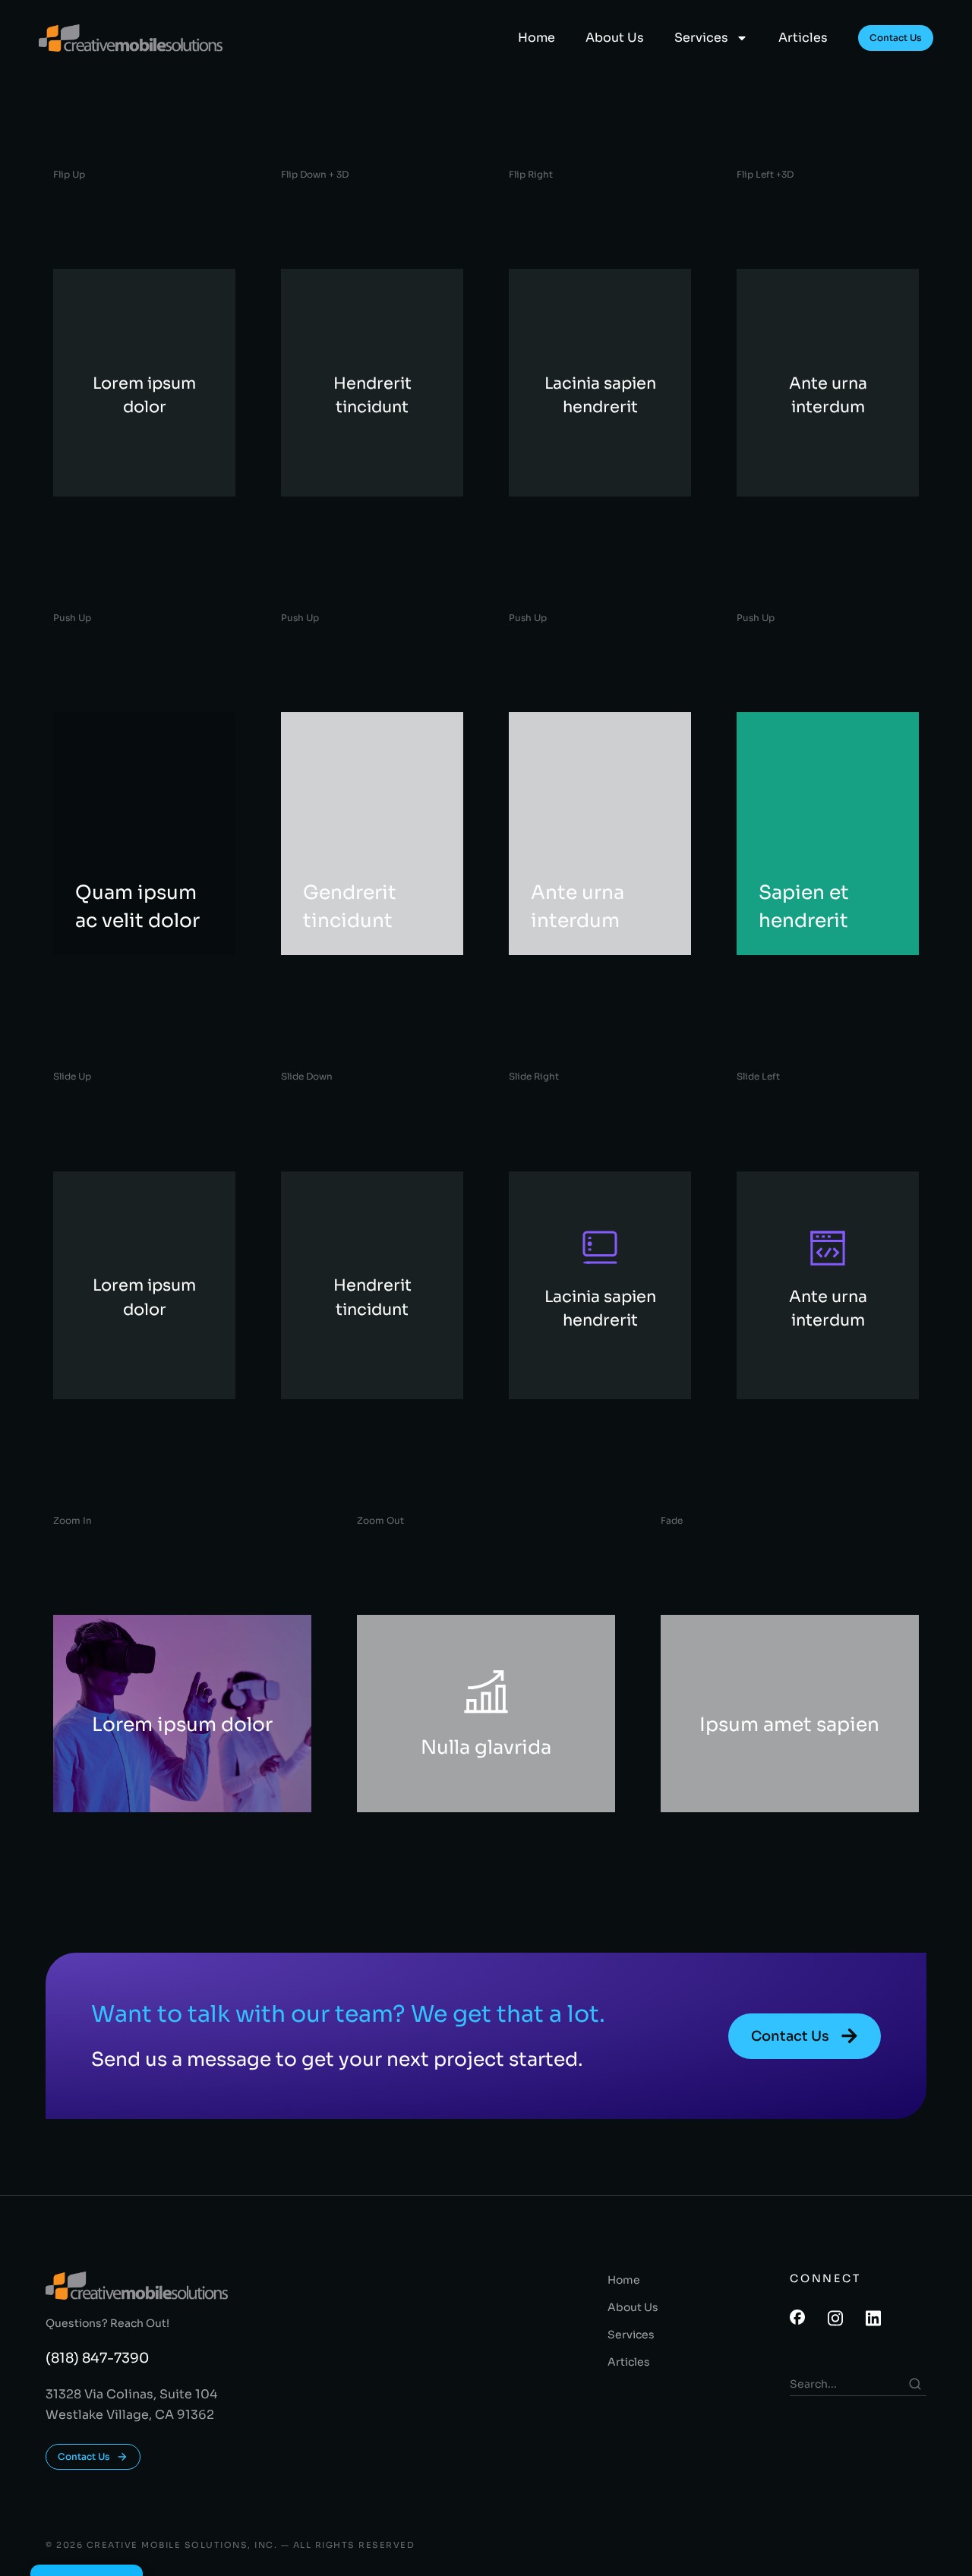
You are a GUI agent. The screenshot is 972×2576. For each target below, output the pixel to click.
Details (133, 1750)
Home (536, 38)
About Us (615, 38)
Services (701, 38)
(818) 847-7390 (97, 2358)
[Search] (915, 2384)
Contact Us (896, 38)
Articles (803, 38)
